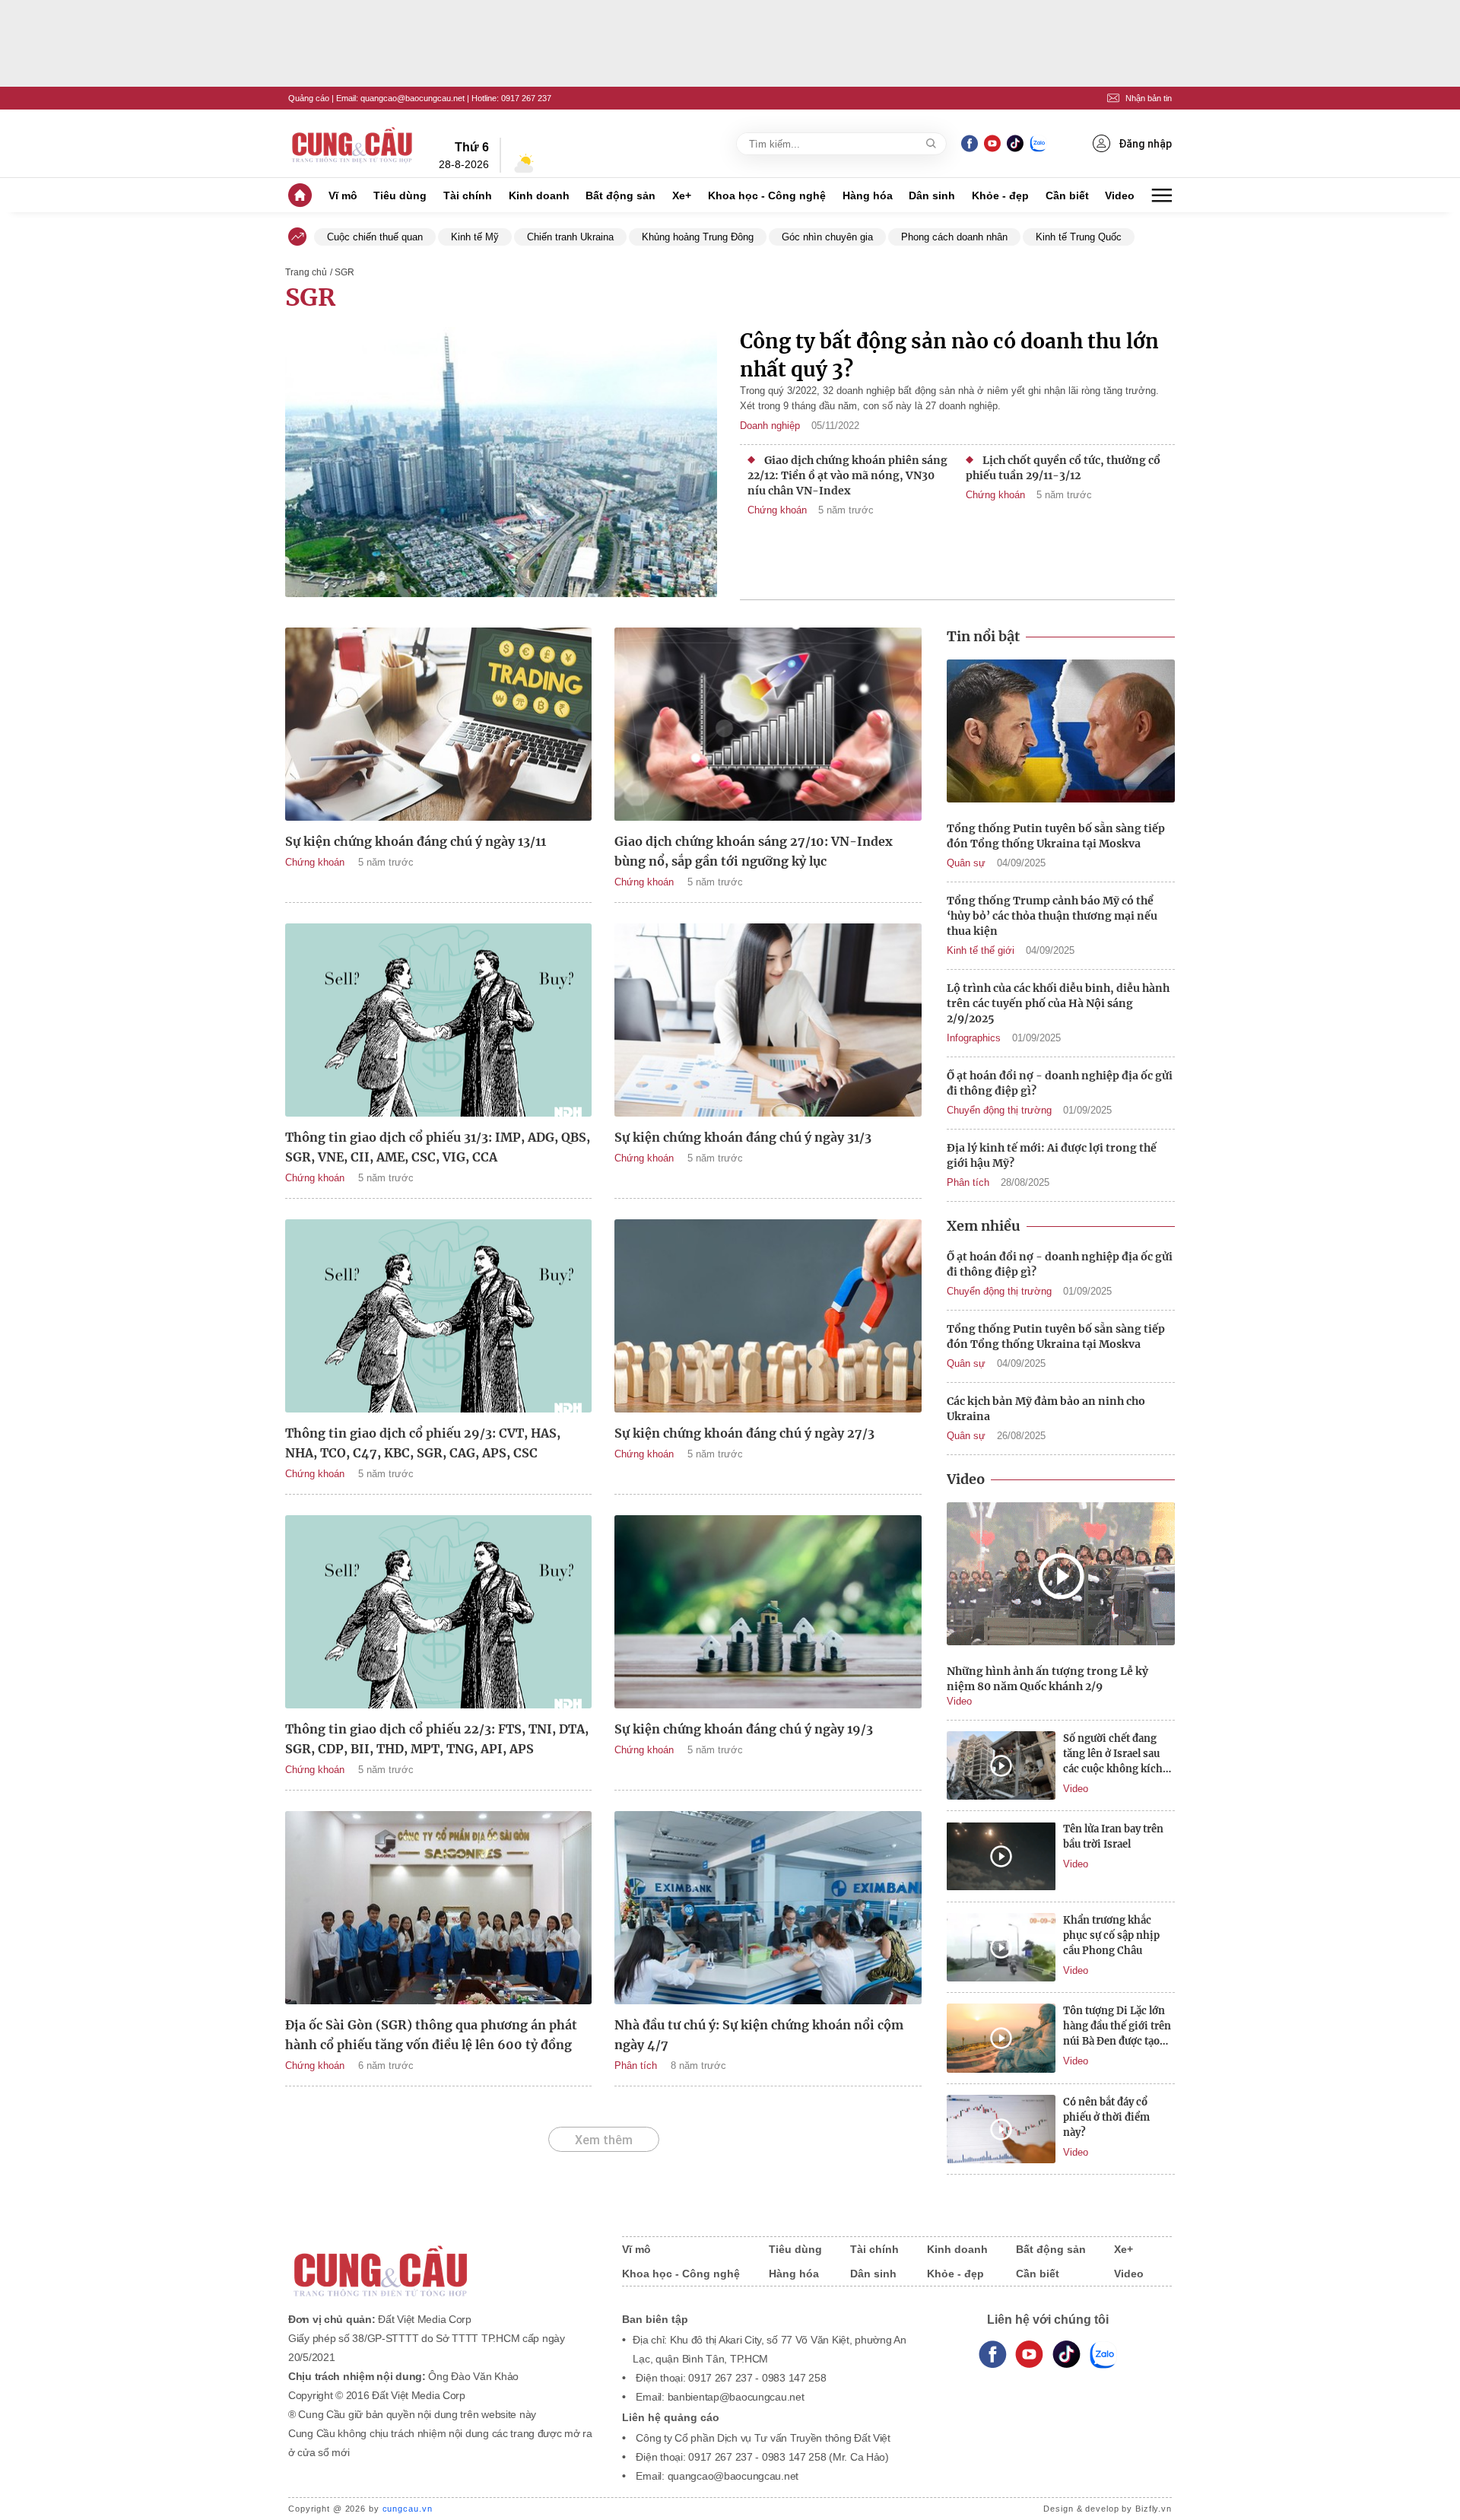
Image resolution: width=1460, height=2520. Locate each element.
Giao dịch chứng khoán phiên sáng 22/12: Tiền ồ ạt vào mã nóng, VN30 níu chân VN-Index (847, 475)
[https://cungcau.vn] (353, 144)
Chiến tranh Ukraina (570, 237)
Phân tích (636, 2066)
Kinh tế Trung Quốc (1079, 237)
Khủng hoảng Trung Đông (698, 237)
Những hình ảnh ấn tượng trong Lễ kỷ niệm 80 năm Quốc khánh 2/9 (1047, 1679)
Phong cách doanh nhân (954, 237)
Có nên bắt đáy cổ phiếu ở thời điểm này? (1106, 2117)
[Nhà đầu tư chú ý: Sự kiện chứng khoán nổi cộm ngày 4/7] (768, 1908)
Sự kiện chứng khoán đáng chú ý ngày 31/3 (743, 1137)
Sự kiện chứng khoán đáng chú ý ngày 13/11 (416, 841)
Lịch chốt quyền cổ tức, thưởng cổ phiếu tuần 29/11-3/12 (1063, 468)
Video (1120, 195)
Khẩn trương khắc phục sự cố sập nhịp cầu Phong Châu (1111, 1935)
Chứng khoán (777, 510)
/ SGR (342, 272)
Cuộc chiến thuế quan (375, 237)
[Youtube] (992, 143)
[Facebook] (970, 143)
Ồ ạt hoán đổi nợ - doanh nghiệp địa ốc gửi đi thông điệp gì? (1060, 1083)
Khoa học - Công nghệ (767, 195)
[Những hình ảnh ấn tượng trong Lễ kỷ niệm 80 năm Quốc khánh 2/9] (1061, 1576)
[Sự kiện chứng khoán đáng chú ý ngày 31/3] (768, 1020)
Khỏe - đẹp (1000, 195)
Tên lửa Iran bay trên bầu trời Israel (1113, 1837)
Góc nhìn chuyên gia (827, 237)
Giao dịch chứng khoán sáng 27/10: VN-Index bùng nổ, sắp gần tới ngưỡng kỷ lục (754, 851)
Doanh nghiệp (770, 426)
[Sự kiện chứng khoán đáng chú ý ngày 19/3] (768, 1612)
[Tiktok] (1066, 2355)
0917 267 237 (526, 98)
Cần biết (1067, 195)
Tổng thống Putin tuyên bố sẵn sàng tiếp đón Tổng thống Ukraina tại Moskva (1056, 836)
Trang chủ (306, 272)
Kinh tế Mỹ (475, 237)
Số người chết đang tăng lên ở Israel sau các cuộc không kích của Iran (1113, 1754)
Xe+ (682, 195)
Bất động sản (620, 195)
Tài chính (468, 195)
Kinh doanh (539, 195)
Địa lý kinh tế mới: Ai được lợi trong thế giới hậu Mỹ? (1052, 1155)
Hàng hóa (868, 195)
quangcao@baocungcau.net (413, 98)
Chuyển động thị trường (999, 1110)
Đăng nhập (1145, 144)
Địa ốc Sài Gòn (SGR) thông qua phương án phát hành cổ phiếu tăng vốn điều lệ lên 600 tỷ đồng (431, 2035)
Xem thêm (604, 2140)
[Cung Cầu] (440, 2261)
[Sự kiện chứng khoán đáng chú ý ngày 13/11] (438, 724)
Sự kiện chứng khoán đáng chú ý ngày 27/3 (744, 1433)
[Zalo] (1038, 143)
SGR (310, 297)
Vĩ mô (343, 195)
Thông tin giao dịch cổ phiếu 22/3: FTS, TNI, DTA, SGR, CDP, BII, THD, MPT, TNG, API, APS (437, 1739)
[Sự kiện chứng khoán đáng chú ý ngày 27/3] (768, 1316)
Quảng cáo (309, 98)
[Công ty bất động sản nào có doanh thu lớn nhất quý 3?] (501, 464)
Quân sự (966, 863)
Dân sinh (932, 195)
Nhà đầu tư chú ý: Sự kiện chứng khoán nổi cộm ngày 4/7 (759, 2035)
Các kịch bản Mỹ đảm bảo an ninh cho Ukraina (1046, 1409)
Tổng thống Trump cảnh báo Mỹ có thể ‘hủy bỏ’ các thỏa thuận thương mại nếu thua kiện (1052, 916)
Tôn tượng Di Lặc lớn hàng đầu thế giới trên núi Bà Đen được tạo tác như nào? (1117, 2027)
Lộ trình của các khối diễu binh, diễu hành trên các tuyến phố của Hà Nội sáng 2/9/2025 (1058, 1003)
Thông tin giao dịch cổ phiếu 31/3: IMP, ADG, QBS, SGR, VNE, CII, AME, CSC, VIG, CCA (438, 1147)
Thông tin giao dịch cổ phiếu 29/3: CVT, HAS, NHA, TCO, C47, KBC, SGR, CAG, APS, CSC (423, 1443)
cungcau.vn (408, 2509)
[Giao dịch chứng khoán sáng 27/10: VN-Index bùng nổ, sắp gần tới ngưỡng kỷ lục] (768, 724)
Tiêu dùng (400, 195)
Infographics (974, 1038)
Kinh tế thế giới (981, 950)
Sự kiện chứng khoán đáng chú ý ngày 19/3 (744, 1729)
